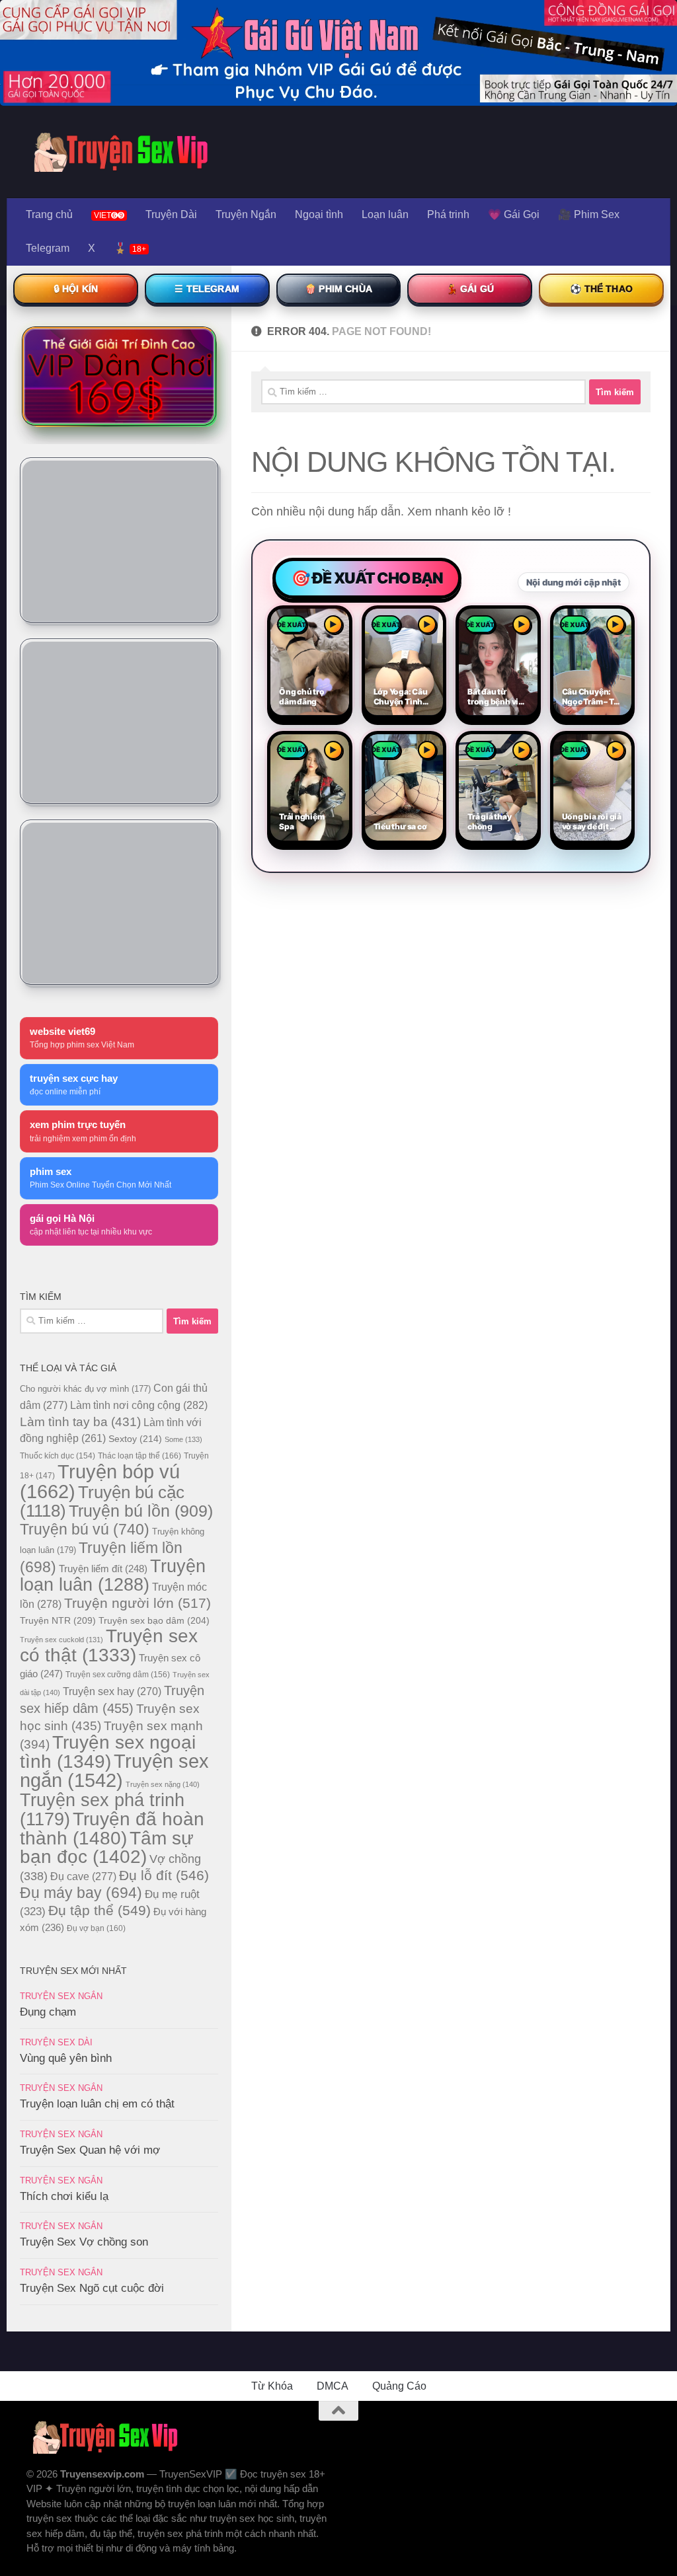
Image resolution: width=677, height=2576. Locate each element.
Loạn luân (385, 214)
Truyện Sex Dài (56, 2042)
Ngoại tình (319, 214)
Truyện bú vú (85, 1529)
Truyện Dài (171, 214)
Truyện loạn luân (113, 1575)
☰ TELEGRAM (207, 289)
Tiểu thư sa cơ (400, 827)
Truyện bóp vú (100, 1481)
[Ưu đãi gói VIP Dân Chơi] (119, 376)
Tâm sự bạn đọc (107, 1847)
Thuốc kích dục (58, 1456)
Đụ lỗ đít (164, 1875)
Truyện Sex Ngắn (61, 1996)
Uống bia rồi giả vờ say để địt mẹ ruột (592, 822)
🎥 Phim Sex (589, 214)
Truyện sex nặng (163, 1784)
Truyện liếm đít (103, 1569)
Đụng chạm (48, 2012)
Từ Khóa (272, 2386)
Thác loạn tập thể (139, 1456)
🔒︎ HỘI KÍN (76, 289)
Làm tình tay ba (80, 1421)
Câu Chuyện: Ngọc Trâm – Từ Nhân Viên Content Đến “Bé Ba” (591, 697)
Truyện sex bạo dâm (154, 1620)
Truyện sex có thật (109, 1646)
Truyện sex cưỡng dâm (118, 1675)
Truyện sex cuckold (61, 1640)
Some (183, 1439)
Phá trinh (448, 214)
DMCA (333, 2386)
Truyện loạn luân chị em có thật (97, 2104)
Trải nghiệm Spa (302, 822)
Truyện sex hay (112, 1691)
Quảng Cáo (399, 2386)
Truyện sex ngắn (114, 1771)
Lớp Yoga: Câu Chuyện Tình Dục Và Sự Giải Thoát (401, 697)
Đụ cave (83, 1876)
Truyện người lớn (138, 1603)
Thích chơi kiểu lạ (64, 2196)
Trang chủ (49, 214)
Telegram (48, 248)
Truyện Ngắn (246, 214)
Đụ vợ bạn (96, 1928)
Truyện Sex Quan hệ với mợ (90, 2150)
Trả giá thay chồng (489, 822)
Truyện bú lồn (141, 1511)
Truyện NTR (58, 1620)
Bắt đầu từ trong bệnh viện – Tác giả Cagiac (498, 697)
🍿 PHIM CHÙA (338, 289)
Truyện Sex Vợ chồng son (84, 2242)
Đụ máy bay (81, 1893)
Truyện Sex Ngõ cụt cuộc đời (92, 2288)
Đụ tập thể (100, 1910)
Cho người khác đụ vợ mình (85, 1389)
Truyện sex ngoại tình (108, 1752)
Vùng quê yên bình (66, 2058)
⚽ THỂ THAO (601, 289)
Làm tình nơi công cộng (139, 1405)
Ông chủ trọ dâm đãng (302, 697)
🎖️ (130, 248)
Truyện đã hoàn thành (112, 1828)
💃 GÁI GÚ (470, 289)
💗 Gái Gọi (514, 214)
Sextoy (135, 1439)
